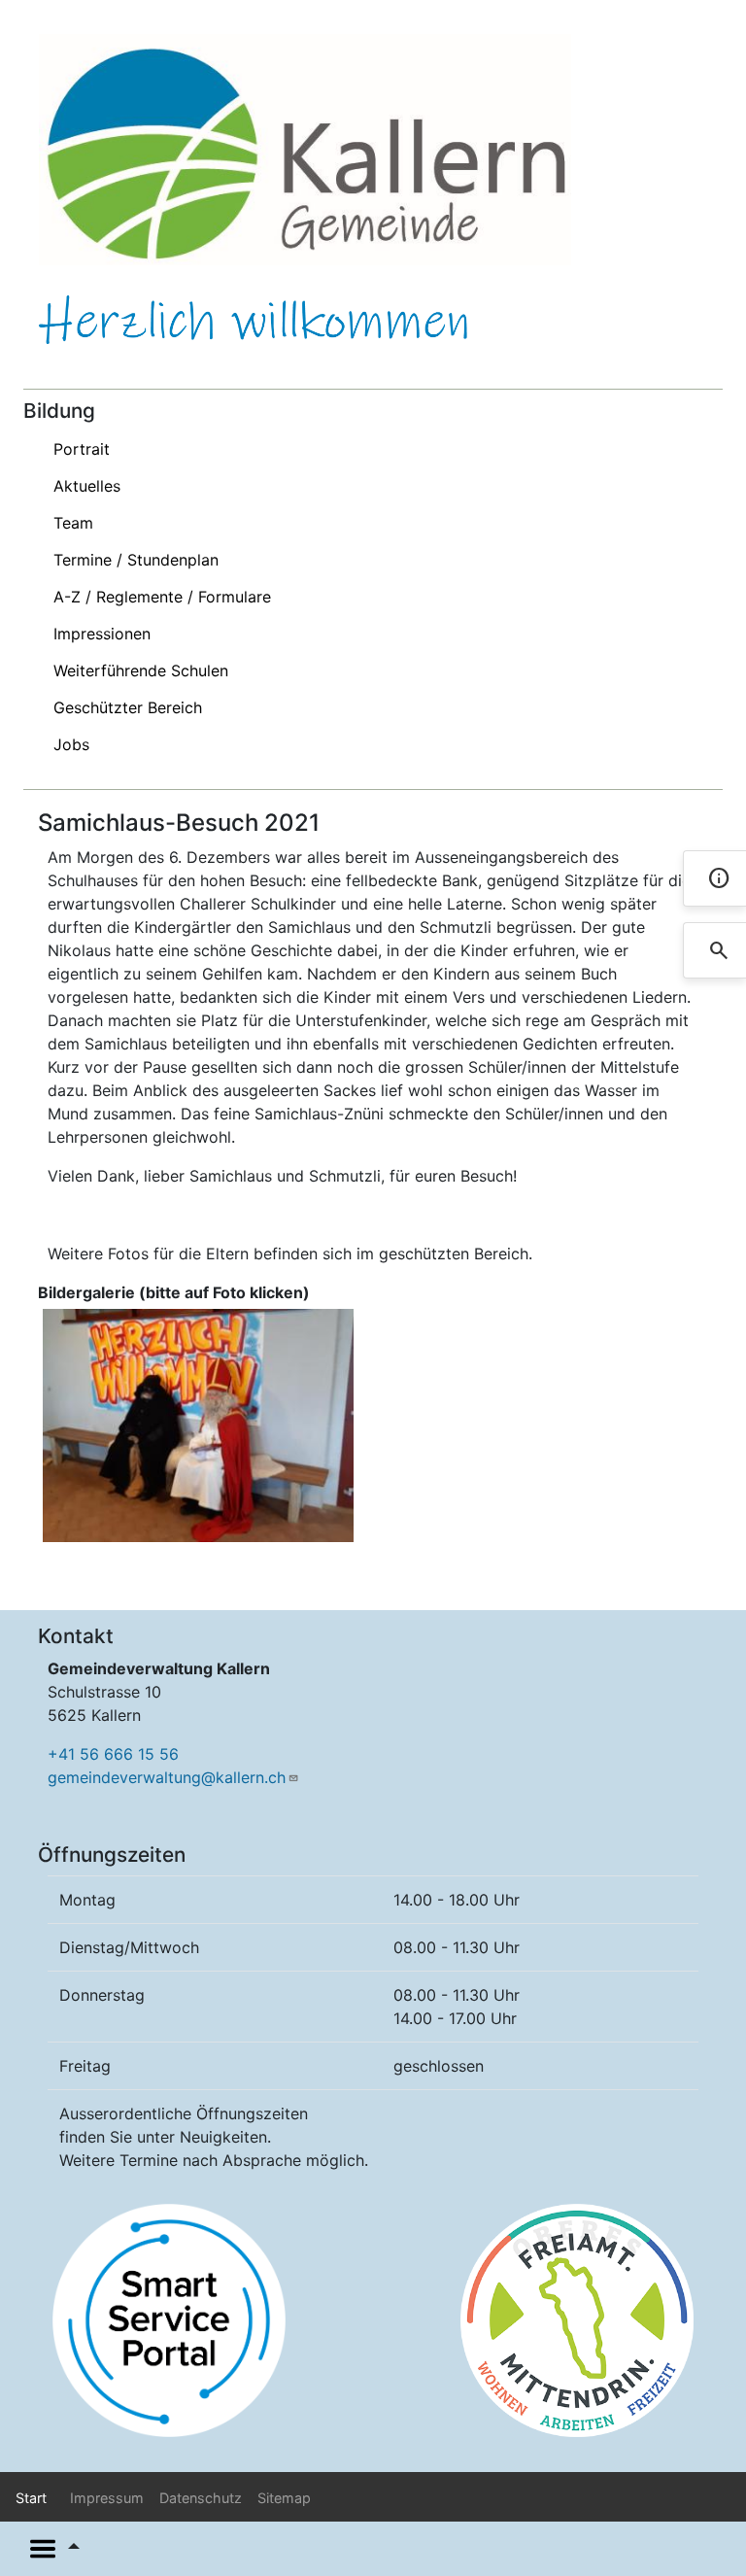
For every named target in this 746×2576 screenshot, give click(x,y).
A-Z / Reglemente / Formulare (162, 597)
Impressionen (102, 634)
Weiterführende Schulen (141, 670)
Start (31, 2498)
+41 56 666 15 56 (113, 1754)
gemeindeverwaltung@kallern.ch (167, 1777)
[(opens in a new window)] (169, 2318)
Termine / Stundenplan (136, 560)
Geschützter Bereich (128, 707)
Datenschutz (201, 2498)
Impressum (107, 2498)
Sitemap (284, 2498)
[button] (198, 1425)
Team (73, 523)
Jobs (71, 744)
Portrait (82, 449)
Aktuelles (87, 486)
